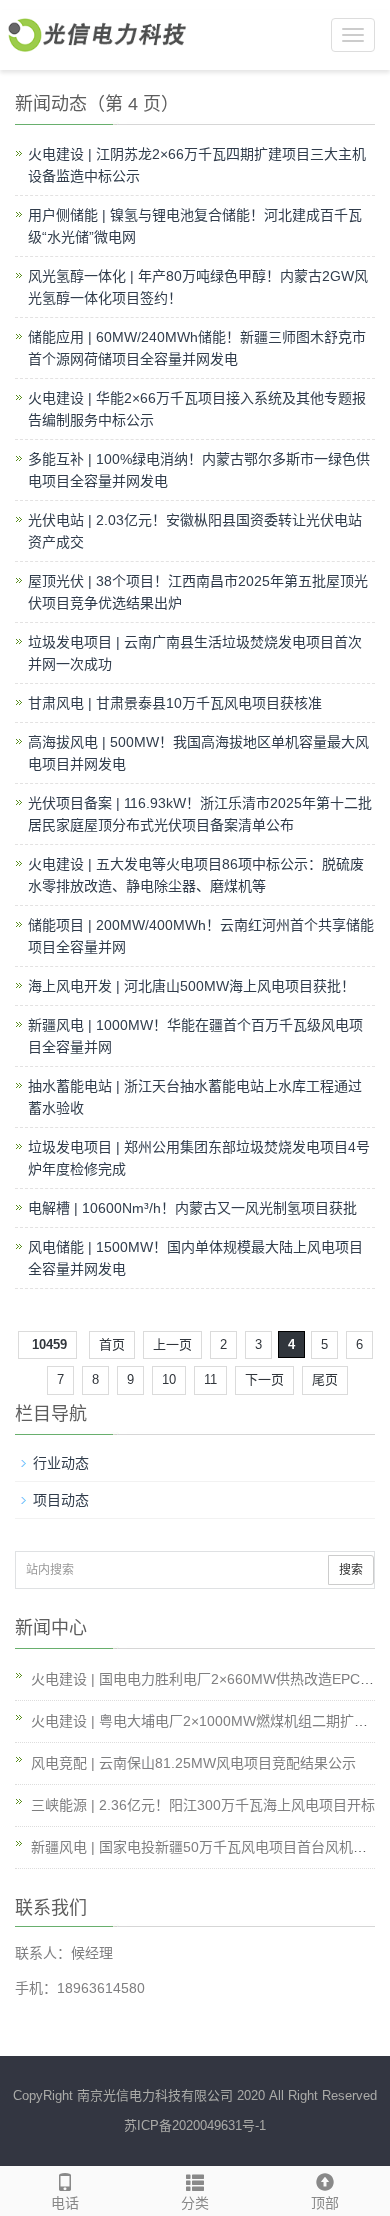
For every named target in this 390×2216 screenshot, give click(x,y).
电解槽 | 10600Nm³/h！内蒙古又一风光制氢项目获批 (192, 1208)
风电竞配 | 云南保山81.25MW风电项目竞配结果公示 (193, 1763)
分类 (195, 2203)
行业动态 (61, 1463)
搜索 (351, 1570)
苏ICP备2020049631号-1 (195, 2125)
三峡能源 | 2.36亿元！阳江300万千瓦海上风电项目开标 (203, 1805)
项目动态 (61, 1500)
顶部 (325, 2203)
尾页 (325, 1379)
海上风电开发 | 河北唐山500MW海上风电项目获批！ (191, 986)
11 (210, 1379)
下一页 (264, 1379)
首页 (112, 1344)
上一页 (172, 1344)
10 (169, 1379)
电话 (65, 2203)
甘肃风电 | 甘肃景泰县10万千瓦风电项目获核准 (175, 703)
